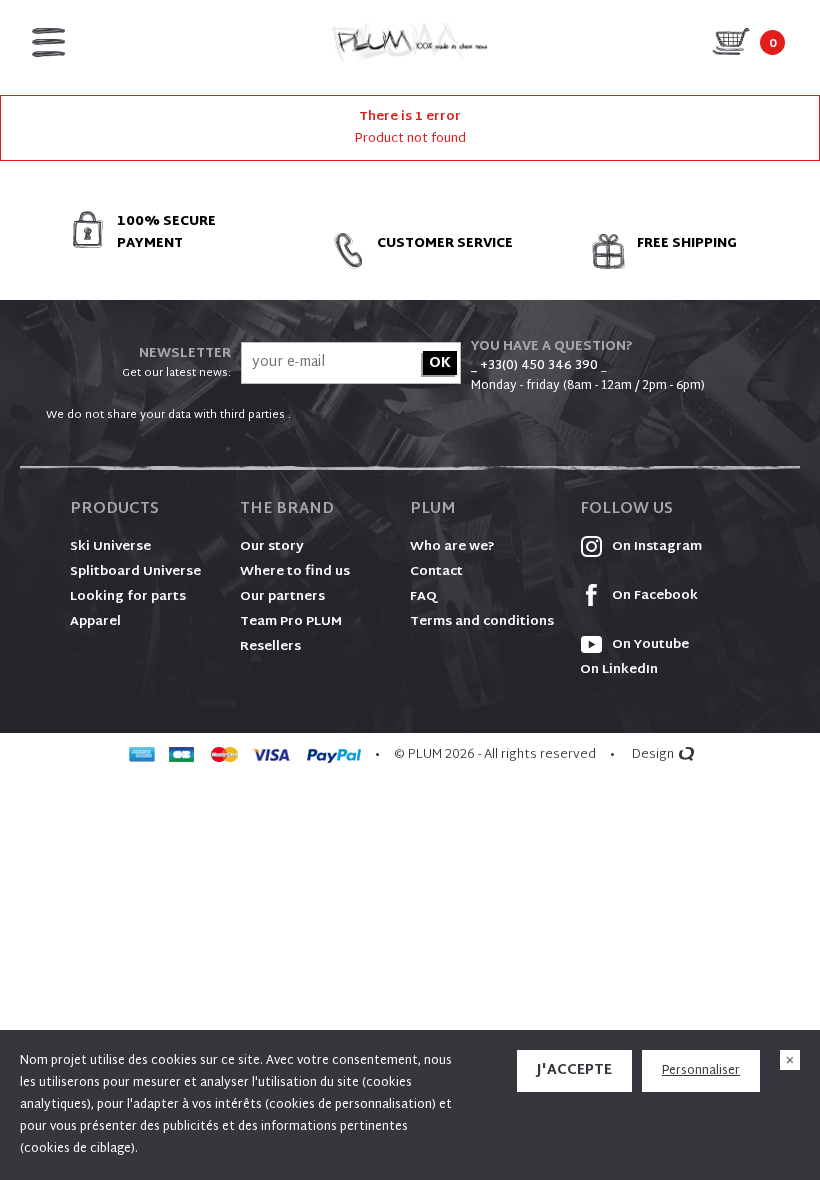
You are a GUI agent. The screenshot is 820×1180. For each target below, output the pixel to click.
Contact (436, 572)
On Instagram (655, 547)
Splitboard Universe (135, 572)
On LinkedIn (619, 670)
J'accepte (574, 1070)
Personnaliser (701, 1071)
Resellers (270, 647)
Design (653, 755)
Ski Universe (110, 547)
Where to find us (295, 572)
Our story (272, 547)
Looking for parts (128, 597)
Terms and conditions (482, 622)
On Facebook (653, 596)
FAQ (423, 597)
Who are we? (452, 547)
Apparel (95, 622)
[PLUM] (410, 42)
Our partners (282, 597)
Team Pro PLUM (291, 622)
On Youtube (649, 645)
